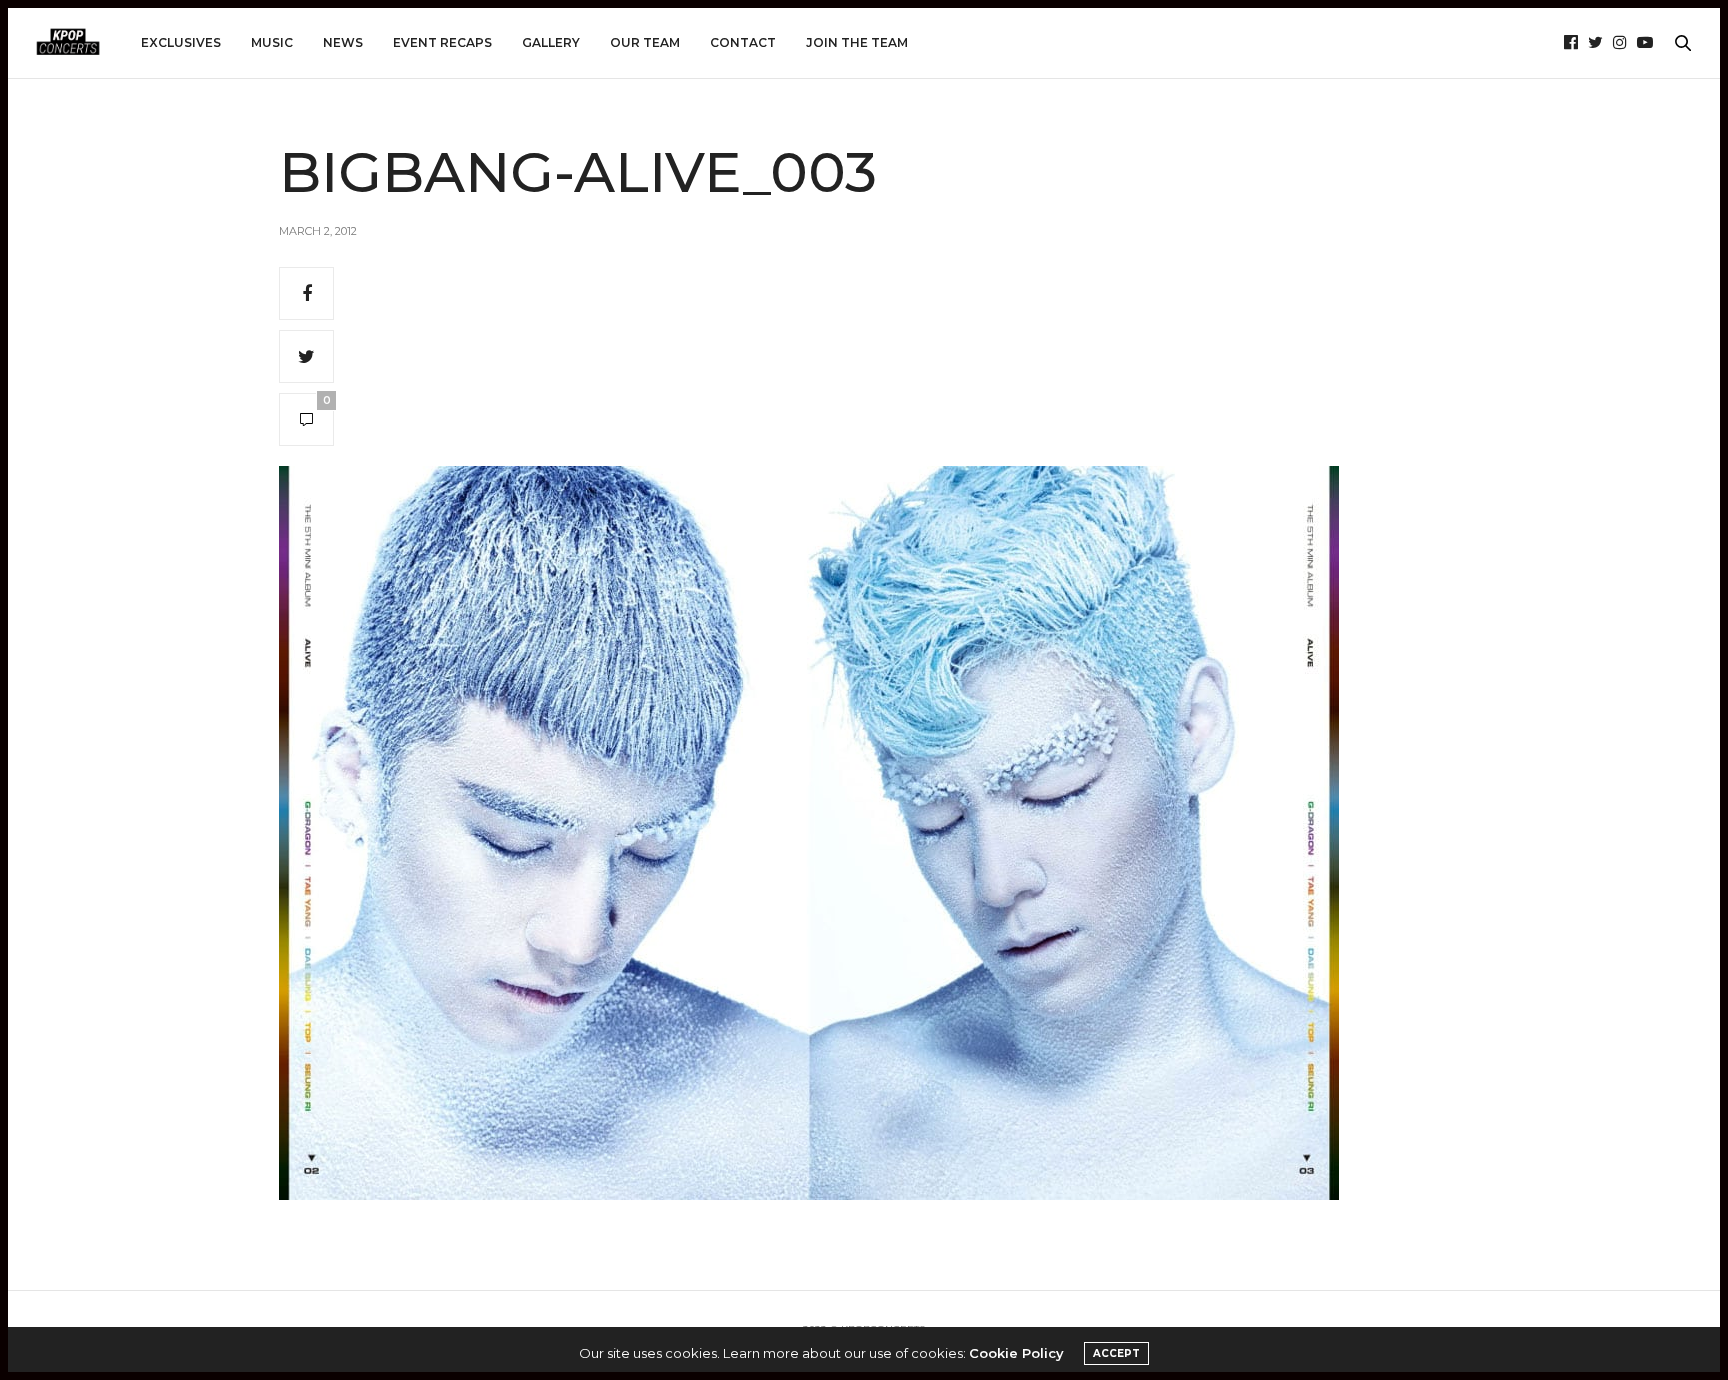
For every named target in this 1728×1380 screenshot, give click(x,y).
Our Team (645, 42)
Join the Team (857, 42)
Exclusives (181, 42)
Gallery (551, 42)
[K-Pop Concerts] (68, 43)
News (343, 42)
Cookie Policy (1016, 1353)
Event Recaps (442, 42)
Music (272, 42)
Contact (743, 42)
